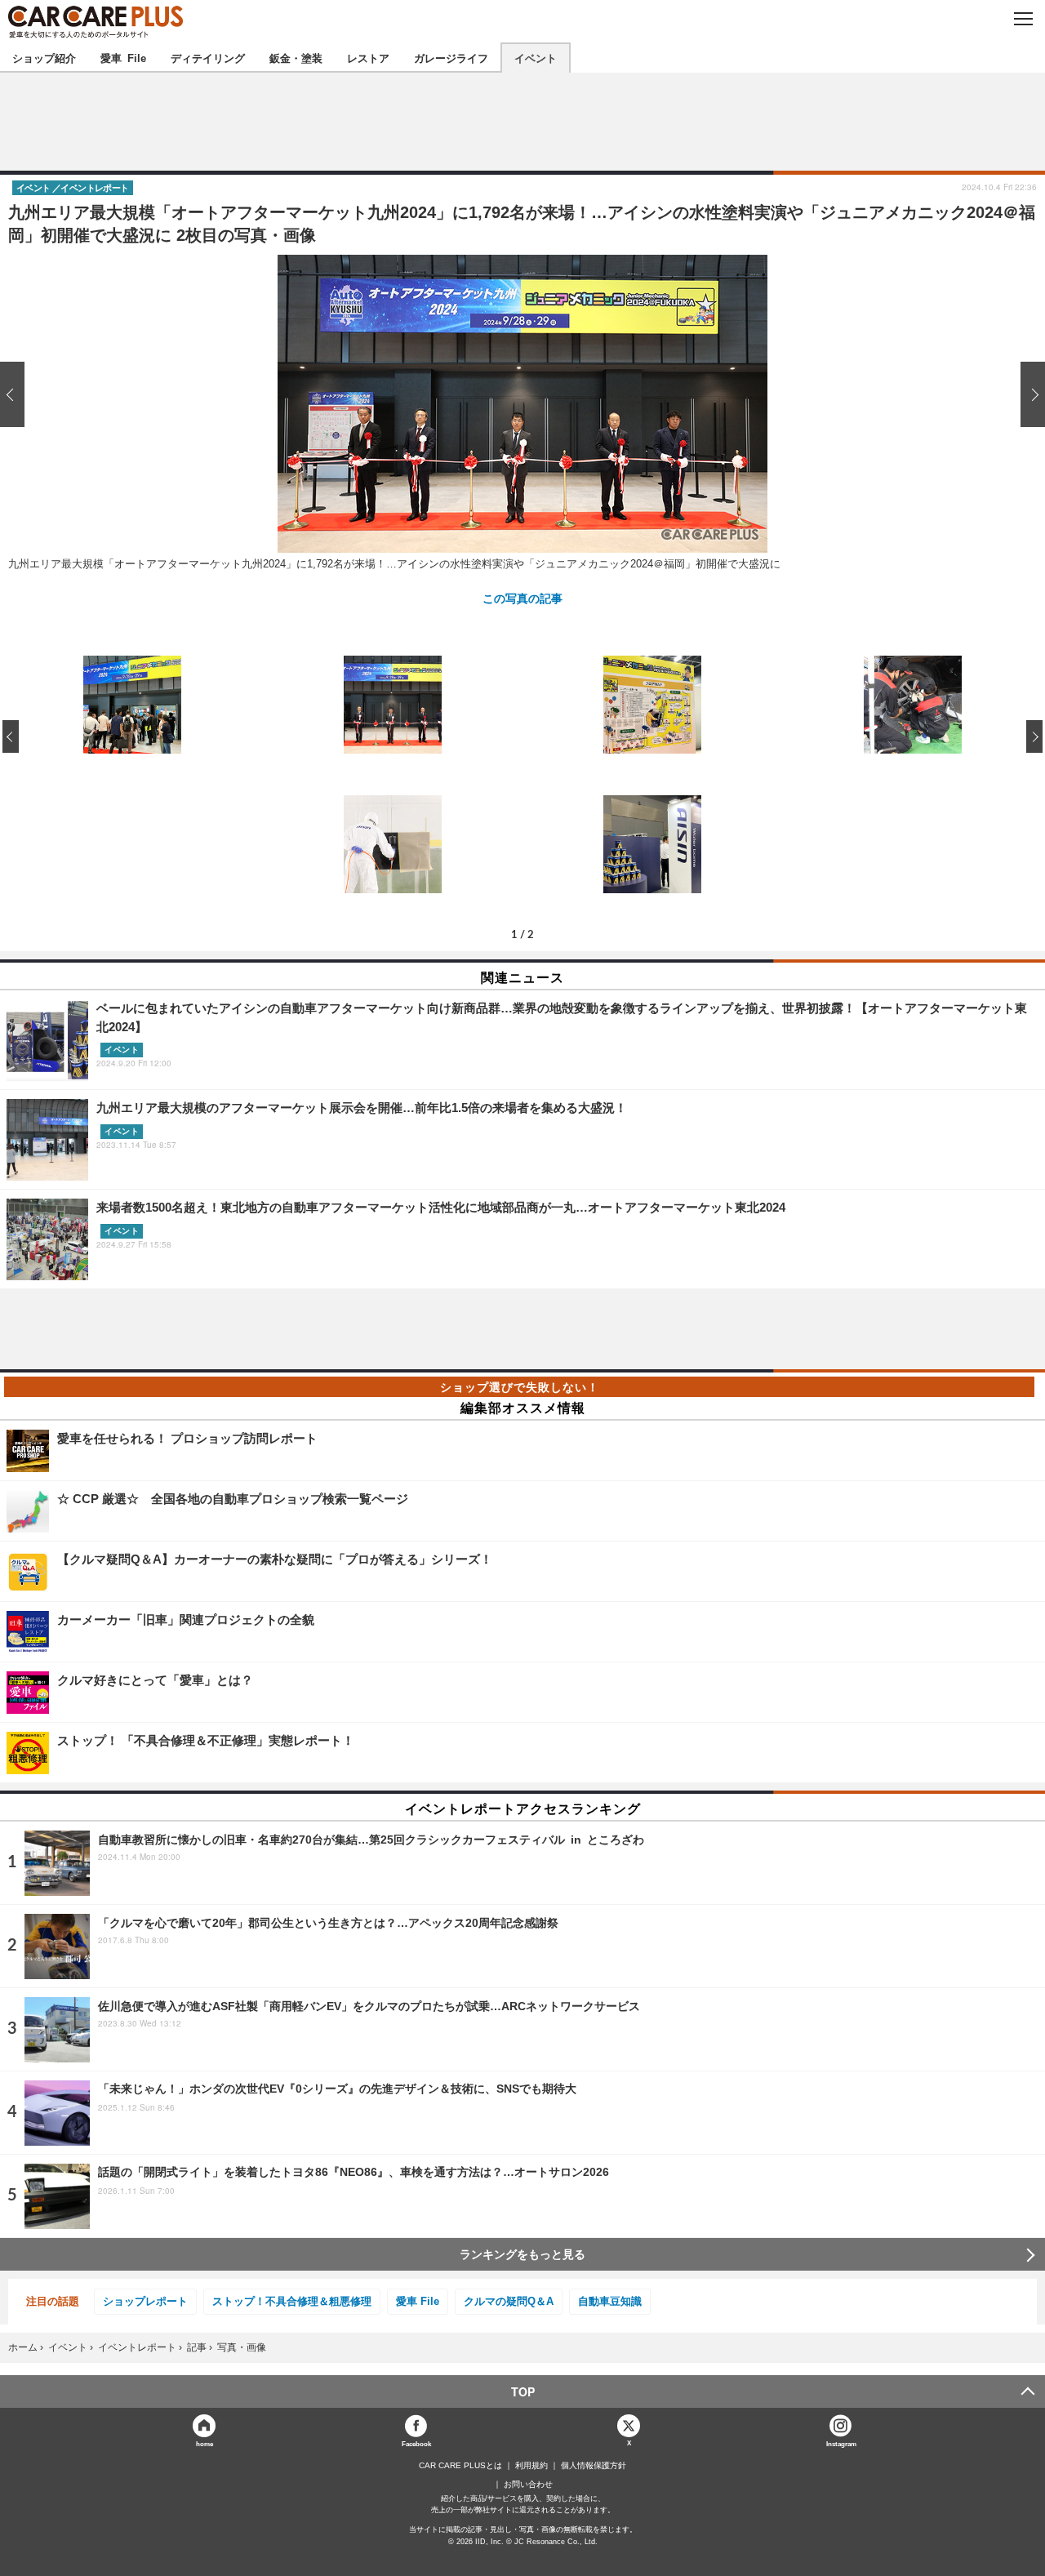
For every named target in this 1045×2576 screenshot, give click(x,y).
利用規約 (531, 2466)
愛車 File (123, 58)
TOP (523, 2391)
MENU (1023, 19)
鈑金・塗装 (296, 58)
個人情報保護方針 (594, 2466)
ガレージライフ (451, 58)
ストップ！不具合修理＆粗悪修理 (292, 2301)
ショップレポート (145, 2301)
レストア (368, 58)
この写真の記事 (522, 598)
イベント (536, 58)
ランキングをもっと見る (522, 2254)
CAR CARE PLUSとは (460, 2466)
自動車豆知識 (610, 2301)
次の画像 (1029, 394)
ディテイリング (208, 58)
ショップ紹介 (44, 58)
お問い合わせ (528, 2485)
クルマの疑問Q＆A (509, 2301)
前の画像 (16, 394)
